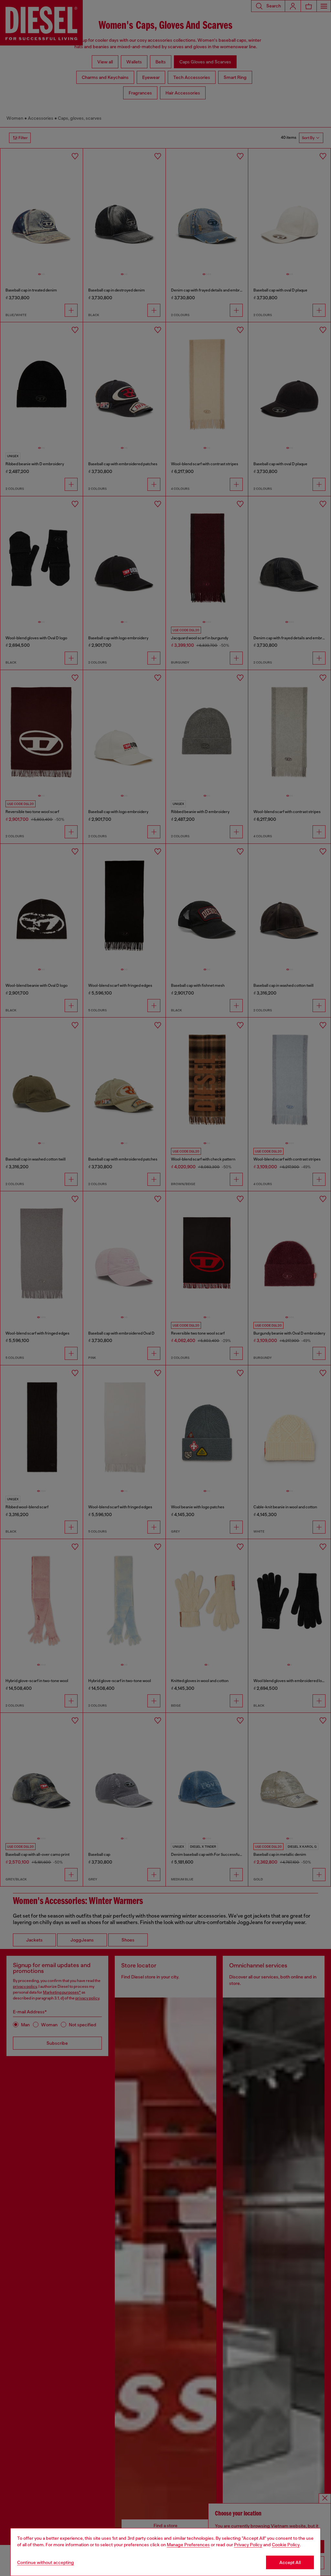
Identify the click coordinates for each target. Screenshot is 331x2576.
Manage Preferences (188, 2545)
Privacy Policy (248, 2545)
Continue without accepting (46, 2562)
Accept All (290, 2562)
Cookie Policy (286, 2545)
